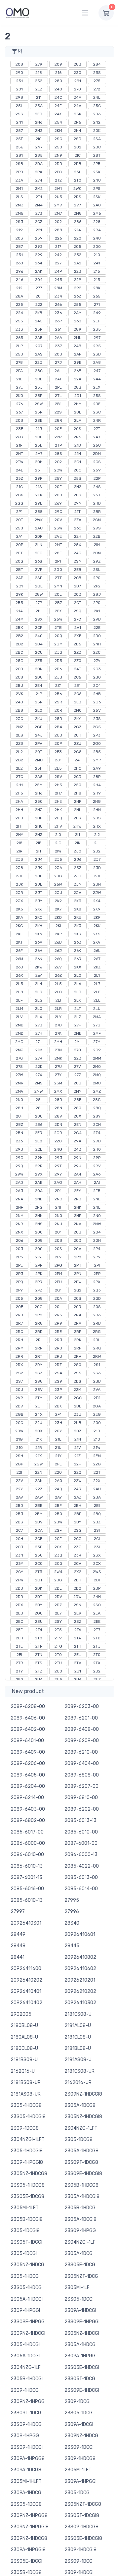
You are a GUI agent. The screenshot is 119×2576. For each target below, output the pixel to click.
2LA (78, 420)
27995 (72, 1900)
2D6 (58, 669)
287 (19, 247)
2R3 (58, 1315)
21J (39, 429)
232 (78, 255)
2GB (20, 1414)
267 (20, 412)
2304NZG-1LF (26, 2367)
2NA (19, 1199)
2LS (20, 197)
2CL (39, 379)
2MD (20, 1033)
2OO (39, 1249)
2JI (97, 876)
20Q (58, 636)
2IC (78, 155)
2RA (78, 1323)
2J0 (78, 851)
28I (39, 1108)
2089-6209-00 (82, 1741)
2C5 (78, 677)
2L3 (20, 984)
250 (58, 147)
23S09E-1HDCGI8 (83, 2174)
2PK (39, 1274)
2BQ (97, 1514)
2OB (58, 1240)
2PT (58, 561)
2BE (39, 1506)
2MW (39, 1091)
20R (58, 710)
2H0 (97, 1149)
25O (78, 785)
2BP (78, 1514)
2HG (97, 801)
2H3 (58, 785)
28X (78, 1116)
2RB (97, 1323)
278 (19, 362)
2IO (39, 139)
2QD (97, 1298)
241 (97, 263)
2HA (19, 801)
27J (58, 362)
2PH (78, 1265)
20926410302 (80, 2003)
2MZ (97, 1091)
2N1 (20, 122)
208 (19, 64)
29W (19, 1174)
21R (39, 1448)
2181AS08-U (78, 2060)
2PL (58, 387)
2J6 (78, 859)
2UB (78, 1423)
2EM (97, 1456)
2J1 (58, 760)
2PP (97, 1274)
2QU (19, 1390)
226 (58, 238)
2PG (58, 1265)
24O (19, 702)
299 (39, 255)
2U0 (58, 1671)
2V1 (78, 628)
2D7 (78, 586)
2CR (39, 628)
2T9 (58, 1638)
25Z (78, 868)
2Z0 (78, 661)
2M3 (20, 205)
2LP (19, 346)
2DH (78, 1580)
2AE (39, 1182)
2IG (58, 843)
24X (39, 1414)
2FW (20, 1580)
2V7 (78, 205)
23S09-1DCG (79, 2561)
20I (39, 296)
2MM (97, 1058)
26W (58, 884)
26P (58, 321)
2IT (39, 851)
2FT (19, 553)
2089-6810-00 (81, 1798)
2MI (78, 1042)
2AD (19, 1182)
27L (39, 1042)
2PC (58, 172)
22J (39, 362)
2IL (97, 843)
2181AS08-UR (26, 2094)
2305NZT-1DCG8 (83, 2504)
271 (97, 304)
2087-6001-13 (26, 1877)
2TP (58, 445)
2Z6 (19, 1141)
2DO (78, 1588)
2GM (58, 644)
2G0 (97, 743)
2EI (19, 1655)
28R (58, 420)
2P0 (97, 578)
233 (19, 329)
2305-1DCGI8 (25, 2231)
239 (39, 238)
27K (58, 1033)
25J (19, 354)
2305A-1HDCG (80, 2345)
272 (97, 89)
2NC (58, 1199)
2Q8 (39, 1298)
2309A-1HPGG (80, 2356)
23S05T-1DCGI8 (82, 2516)
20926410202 (26, 1980)
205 (78, 247)
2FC (39, 553)
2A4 (78, 1174)
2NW (97, 1224)
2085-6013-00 (81, 1877)
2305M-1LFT (78, 2470)
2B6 (58, 694)
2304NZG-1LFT (81, 2128)
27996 (72, 1912)
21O (97, 1439)
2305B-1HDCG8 (81, 2185)
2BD (19, 1506)
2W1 (58, 189)
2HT (20, 826)
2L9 (39, 992)
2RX (19, 1365)
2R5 (78, 437)
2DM (97, 454)
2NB (39, 1199)
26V (58, 967)
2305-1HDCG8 (26, 2105)
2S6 (97, 1373)
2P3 (97, 735)
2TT (58, 578)
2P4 (97, 1249)
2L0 (78, 975)
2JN (97, 884)
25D (58, 719)
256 (20, 147)
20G (20, 561)
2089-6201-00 (81, 1718)
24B (78, 346)
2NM (20, 1216)
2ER (39, 1133)
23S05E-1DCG (80, 2265)
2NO (58, 1216)
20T (20, 520)
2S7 (19, 1381)
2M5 (20, 213)
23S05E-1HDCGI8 (83, 2538)
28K (97, 288)
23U (78, 1414)
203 (19, 238)
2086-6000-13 (81, 1855)
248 (97, 238)
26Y (39, 975)
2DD (58, 164)
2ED (39, 114)
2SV (58, 777)
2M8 (78, 213)
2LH (97, 321)
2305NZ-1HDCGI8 (83, 2117)
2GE (58, 1398)
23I (97, 1547)
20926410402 (26, 2003)
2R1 (58, 1191)
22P (97, 478)
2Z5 (39, 661)
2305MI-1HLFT (26, 2481)
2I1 (78, 835)
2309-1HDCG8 (80, 2459)
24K (58, 114)
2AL (58, 371)
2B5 (97, 752)
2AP (20, 578)
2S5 (78, 1373)
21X (39, 1456)
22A (78, 379)
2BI (97, 1506)
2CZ (39, 222)
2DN (58, 1124)
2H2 (78, 487)
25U (97, 445)
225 (20, 304)
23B (97, 354)
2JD (97, 868)
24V (78, 106)
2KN (39, 934)
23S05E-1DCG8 (27, 2196)
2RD (39, 1332)
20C (78, 470)
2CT (78, 603)
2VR (39, 570)
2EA (97, 1613)
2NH (97, 644)
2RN (39, 1348)
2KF (97, 917)
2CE (39, 1539)
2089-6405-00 (28, 1775)
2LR (58, 1009)
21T (78, 512)
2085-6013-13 (80, 1820)
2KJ (78, 926)
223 (78, 271)
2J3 (19, 859)
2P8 (78, 1257)
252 (39, 81)
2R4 (78, 1315)
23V (39, 1390)
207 (39, 346)
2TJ (97, 1646)
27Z (78, 1075)
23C (97, 412)
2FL (58, 1464)
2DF (39, 536)
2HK (58, 810)
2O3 (78, 1232)
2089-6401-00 (27, 1741)
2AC (39, 528)
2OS (58, 1249)
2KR (78, 934)
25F (20, 139)
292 (78, 288)
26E (78, 371)
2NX (19, 1232)
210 (97, 255)
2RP (78, 1348)
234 (58, 296)
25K (78, 114)
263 (20, 338)
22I (19, 1472)
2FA (19, 371)
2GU (39, 1613)
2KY (78, 719)
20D (78, 594)
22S (58, 412)
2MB (20, 1025)
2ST (97, 155)
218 (39, 73)
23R (78, 1555)
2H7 (58, 793)
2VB (97, 619)
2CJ (19, 1547)
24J (39, 735)
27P (39, 603)
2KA (20, 917)
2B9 (78, 495)
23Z (20, 478)
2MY (78, 1091)
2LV (19, 1017)
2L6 (78, 984)
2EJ (20, 1613)
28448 (18, 1946)
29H (39, 1158)
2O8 (39, 1240)
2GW (39, 1464)
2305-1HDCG (25, 2276)
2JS (97, 719)
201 (20, 89)
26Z (58, 975)
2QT (39, 752)
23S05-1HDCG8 (28, 2185)
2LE (97, 992)
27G (97, 1025)
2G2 (19, 760)
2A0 (97, 205)
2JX (19, 901)
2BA (97, 1497)
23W (58, 528)
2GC (78, 1398)
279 (39, 64)
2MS (39, 1083)
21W (97, 1448)
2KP (58, 934)
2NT (20, 454)
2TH (78, 1646)
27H (39, 1033)
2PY (19, 1290)
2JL (39, 884)
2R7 (19, 1323)
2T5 (58, 1630)
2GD (39, 727)
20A (39, 1191)
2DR (19, 1597)
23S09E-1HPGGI (82, 2322)
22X (97, 1481)
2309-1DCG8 (25, 2128)
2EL (78, 1655)
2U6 (78, 1679)
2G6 (97, 702)
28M (58, 288)
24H (97, 1597)
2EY (78, 1191)
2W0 (78, 189)
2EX (97, 387)
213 (97, 280)
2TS (39, 1663)
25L (20, 106)
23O (39, 1555)
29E (78, 362)
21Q (20, 1448)
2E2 (19, 768)
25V (97, 710)
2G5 (97, 727)
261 (58, 329)
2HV (58, 826)
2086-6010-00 (27, 1855)
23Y (20, 1563)
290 (19, 73)
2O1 (58, 1232)
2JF (39, 876)
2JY (39, 901)
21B (78, 445)
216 (58, 73)
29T (58, 1166)
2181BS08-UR (26, 2083)
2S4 (58, 1373)
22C (97, 652)
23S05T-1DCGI (26, 2242)
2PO (97, 603)
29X (39, 1174)
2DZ (58, 1605)
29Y (58, 1174)
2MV (20, 1091)
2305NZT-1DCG (81, 2276)
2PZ (39, 1290)
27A (97, 661)
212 (19, 288)
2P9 (97, 1257)
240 (58, 89)
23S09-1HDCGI (27, 2447)
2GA (97, 1406)
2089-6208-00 (28, 1706)
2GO (58, 570)
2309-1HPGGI (25, 2310)
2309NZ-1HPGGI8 (30, 2527)
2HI (39, 611)
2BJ (19, 1514)
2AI (97, 1182)
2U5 (58, 1679)
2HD (97, 503)
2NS (39, 1224)
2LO (39, 1009)
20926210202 (80, 1991)
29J (58, 1158)
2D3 (58, 661)
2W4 (58, 1572)
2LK (78, 1000)
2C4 (97, 685)
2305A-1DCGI (25, 2356)
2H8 (78, 793)
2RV (78, 1356)
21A (20, 611)
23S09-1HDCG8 (81, 2527)
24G (58, 1149)
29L (39, 503)
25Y (58, 478)
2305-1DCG (77, 2493)
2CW (58, 470)
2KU (39, 719)
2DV (58, 1597)
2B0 (97, 677)
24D (78, 1149)
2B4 (58, 727)
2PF (39, 1265)
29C (58, 512)
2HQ (58, 818)
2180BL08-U (24, 2026)
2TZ (39, 1671)
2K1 (97, 611)
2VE (58, 536)
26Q (58, 959)
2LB (78, 702)
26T (97, 959)
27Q (19, 1058)
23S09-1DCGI (79, 2447)
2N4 (78, 131)
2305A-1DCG (79, 2253)
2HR (78, 818)
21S (39, 487)
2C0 (19, 669)
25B (78, 478)
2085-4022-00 (82, 1866)
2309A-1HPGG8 (28, 2459)
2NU (58, 1224)
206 (97, 114)
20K (97, 131)
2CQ (58, 1563)
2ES (20, 735)
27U (58, 1067)
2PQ (20, 1282)
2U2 (97, 1671)
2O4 (97, 1232)
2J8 (19, 868)
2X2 (78, 1572)
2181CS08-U (78, 2014)
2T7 (97, 1630)
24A (78, 97)
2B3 (19, 603)
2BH (78, 1506)
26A (39, 942)
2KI (58, 926)
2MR (20, 1083)
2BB (97, 1381)
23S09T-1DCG (26, 2413)
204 (39, 280)
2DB (78, 164)
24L (97, 97)
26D (78, 942)
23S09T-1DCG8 (81, 2162)
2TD (97, 1638)
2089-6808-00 (82, 1775)
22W (78, 1481)
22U (39, 1423)
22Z (39, 1489)
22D (78, 1058)
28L (78, 412)
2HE (58, 801)
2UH (78, 735)
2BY (78, 1522)
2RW (97, 1356)
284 (97, 64)
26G (19, 437)
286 (78, 222)
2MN (58, 586)
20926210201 (80, 1980)
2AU (97, 1489)
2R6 (97, 1315)
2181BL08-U (78, 2048)
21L (58, 1439)
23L (78, 172)
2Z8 (58, 1141)
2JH (78, 876)
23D (39, 1547)
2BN (19, 1133)
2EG (97, 1414)
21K (39, 1439)
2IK (78, 843)
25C (97, 106)
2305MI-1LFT (25, 2208)
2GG (19, 503)
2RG (97, 1332)
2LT (78, 1009)
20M (97, 553)
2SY (58, 1621)
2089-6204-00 (28, 1786)
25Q (39, 801)
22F (78, 1464)
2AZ (78, 1497)
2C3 (97, 669)
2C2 (58, 462)
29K (20, 594)
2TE (19, 1646)
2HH (19, 810)
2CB (78, 578)
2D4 (39, 644)
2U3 (58, 197)
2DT (39, 1597)
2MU (97, 1083)
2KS (97, 934)
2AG (58, 1182)
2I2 (97, 835)
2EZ (39, 89)
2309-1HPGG (25, 2436)
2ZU (78, 743)
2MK (58, 1058)
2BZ (97, 1522)
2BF (58, 1506)
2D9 (19, 1406)
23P (58, 1390)
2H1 (20, 785)
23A (19, 180)
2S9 (58, 1381)
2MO (97, 1067)
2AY (58, 1497)
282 (78, 147)
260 (78, 321)
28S (58, 454)
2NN (39, 1216)
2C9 (97, 1050)
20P (20, 545)
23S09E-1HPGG (28, 2322)
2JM (78, 884)
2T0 (78, 180)
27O (78, 1050)
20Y (58, 1431)
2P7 (58, 1257)
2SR (58, 702)
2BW (58, 1522)
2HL (78, 810)
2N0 (19, 1100)
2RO (58, 1348)
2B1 (58, 404)
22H (78, 536)
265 (97, 296)
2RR (19, 1356)
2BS (19, 1522)
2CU (39, 652)
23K (97, 172)
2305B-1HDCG (80, 2208)
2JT (39, 893)
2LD (78, 992)
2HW (78, 826)
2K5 (20, 909)
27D (58, 1025)
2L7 (97, 984)
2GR (58, 1133)
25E (39, 445)
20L (58, 594)
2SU (39, 1621)
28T (20, 1116)
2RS (78, 197)
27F (78, 1025)
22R (58, 437)
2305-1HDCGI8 (27, 2151)
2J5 (58, 859)
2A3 (78, 553)
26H (39, 951)
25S (97, 396)
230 (78, 73)
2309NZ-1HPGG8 (29, 2516)
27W (19, 1075)
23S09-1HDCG (26, 2424)
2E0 (39, 710)
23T (39, 470)
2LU (97, 1009)
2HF (78, 801)
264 (39, 263)
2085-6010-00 (81, 1832)
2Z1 (58, 685)
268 (20, 263)
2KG (19, 926)
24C (58, 97)
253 (19, 321)
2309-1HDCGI (79, 2573)
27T (97, 429)
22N (39, 1472)
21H (78, 454)
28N (58, 1108)
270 (78, 89)
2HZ (39, 835)
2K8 (78, 909)
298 (19, 97)
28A (19, 296)
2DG (58, 1580)
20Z (78, 1431)
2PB (97, 164)
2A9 (97, 768)
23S (97, 73)
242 (58, 255)
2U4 (39, 1679)
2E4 (39, 685)
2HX (97, 826)
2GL (39, 586)
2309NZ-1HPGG (28, 2402)
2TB (58, 628)
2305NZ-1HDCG (27, 2265)
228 (97, 222)
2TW (20, 462)
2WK (39, 520)
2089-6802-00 (28, 1820)
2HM (78, 404)
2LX (39, 1017)
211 (39, 97)
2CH (19, 1539)
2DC (97, 147)
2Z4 (97, 1133)
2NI (58, 1207)
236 (58, 313)
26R (78, 959)
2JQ (58, 652)
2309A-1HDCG (26, 2493)
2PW (78, 1282)
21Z (78, 1456)
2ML (78, 338)
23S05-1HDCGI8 (28, 2117)
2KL (19, 934)
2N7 (39, 147)
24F (58, 106)
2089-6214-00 (27, 1798)
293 (39, 247)
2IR (20, 851)
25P (39, 329)
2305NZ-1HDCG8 (29, 2174)
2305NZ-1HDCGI (82, 2333)
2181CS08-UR (79, 2071)
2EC (20, 1621)
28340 (72, 1923)
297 (97, 338)
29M (78, 503)
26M (19, 959)
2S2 (20, 1373)
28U (39, 1116)
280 (58, 81)
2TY (19, 1671)
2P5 (20, 1257)
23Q (58, 1555)
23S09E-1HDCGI (82, 2390)
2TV (78, 1663)
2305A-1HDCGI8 (82, 2196)
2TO (58, 1655)
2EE (97, 1621)
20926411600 (26, 1969)
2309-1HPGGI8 (27, 2162)
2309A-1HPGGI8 (28, 2550)
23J (39, 387)
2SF (58, 1530)
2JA (58, 868)
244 (97, 379)
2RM (20, 1348)
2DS (78, 1381)
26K (78, 951)
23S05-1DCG (79, 2413)
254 (58, 122)
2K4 (97, 901)
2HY (20, 835)
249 (97, 313)
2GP (19, 1464)
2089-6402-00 (28, 1729)
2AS (39, 354)
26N (39, 959)
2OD (78, 1240)
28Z (20, 1124)
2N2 (97, 122)
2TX (97, 1663)
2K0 (20, 396)
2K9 (97, 909)
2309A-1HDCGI (80, 2310)
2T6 (78, 1630)
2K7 (58, 909)
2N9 (58, 155)
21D (97, 1431)
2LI (58, 1000)
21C (20, 487)
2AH (78, 1182)
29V (97, 1166)
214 (78, 230)
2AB (39, 338)
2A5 (39, 777)
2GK (19, 495)
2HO (19, 818)
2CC (19, 1423)
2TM (39, 1398)
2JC (19, 719)
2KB (39, 313)
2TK (39, 495)
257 (19, 131)
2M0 (78, 710)
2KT (19, 942)
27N (58, 1050)
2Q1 (58, 1290)
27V (78, 1067)
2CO (39, 1563)
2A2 (78, 263)
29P (97, 1158)
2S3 (39, 1373)
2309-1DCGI (78, 2402)
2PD (20, 172)
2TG (58, 1646)
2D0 (97, 636)
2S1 (97, 1365)
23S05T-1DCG (80, 2379)
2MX (58, 1091)
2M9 (58, 205)
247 (97, 371)
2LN (39, 545)
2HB (97, 694)
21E (19, 379)
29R (39, 1166)
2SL (97, 570)
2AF (78, 354)
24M (20, 619)
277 (39, 288)
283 (78, 64)
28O (78, 1108)
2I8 (20, 843)
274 (39, 180)
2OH (97, 1240)
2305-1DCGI (24, 2253)
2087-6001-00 (81, 1843)
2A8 (97, 362)
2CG (78, 1539)
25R (39, 412)
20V (58, 520)
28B (78, 387)
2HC (78, 768)
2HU (39, 826)
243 (58, 280)
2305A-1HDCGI (27, 2299)
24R (97, 420)
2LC (58, 992)
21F (19, 445)
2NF (20, 1207)
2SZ (78, 1621)
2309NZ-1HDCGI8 (83, 2094)
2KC (39, 917)
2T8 (39, 1638)
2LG (39, 1000)
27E (20, 387)
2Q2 (78, 1290)
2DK (39, 1588)
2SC (58, 139)
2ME (78, 1033)
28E (78, 1100)
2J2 (97, 851)
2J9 (39, 868)
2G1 (78, 462)
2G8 (78, 752)
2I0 (58, 835)
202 (58, 222)
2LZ (78, 1017)
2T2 (58, 180)
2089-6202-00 (82, 1809)
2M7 (58, 213)
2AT (58, 379)
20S (78, 429)
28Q (97, 1108)
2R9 (58, 1323)
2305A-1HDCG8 (81, 2151)
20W (19, 1431)
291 (78, 81)
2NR (19, 1224)
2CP (39, 437)
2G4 (78, 1133)
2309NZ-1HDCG (81, 2436)
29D (19, 1149)
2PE (19, 1265)
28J (97, 594)
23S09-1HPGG (80, 2231)
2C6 (78, 694)
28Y (97, 1116)
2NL (97, 1207)
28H (19, 1108)
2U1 (78, 1671)
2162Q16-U (23, 2071)
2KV (97, 942)
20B (19, 420)
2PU (58, 1282)
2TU (58, 1663)
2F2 (97, 1398)
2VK (20, 694)
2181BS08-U (24, 2060)
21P (39, 694)
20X (39, 1431)
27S (19, 1067)
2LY (58, 1017)
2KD (58, 917)
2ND (78, 1199)
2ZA (78, 520)
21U (58, 1448)
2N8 (97, 180)
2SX (39, 619)
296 (20, 271)
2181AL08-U (78, 2026)
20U (78, 1083)
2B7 (58, 603)
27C (78, 619)
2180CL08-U (24, 2048)
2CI (97, 1539)
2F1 (58, 1414)
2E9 (78, 1613)
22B (97, 536)
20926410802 (80, 1957)
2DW (78, 1597)
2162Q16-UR (78, 2083)
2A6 (97, 1174)
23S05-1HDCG (26, 2288)
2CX (97, 1563)
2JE (20, 876)
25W (58, 619)
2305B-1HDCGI (27, 2379)
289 (78, 329)
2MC (39, 760)
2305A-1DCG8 (80, 2105)
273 (39, 213)
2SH (19, 1456)
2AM (78, 313)
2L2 (19, 752)
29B (97, 1141)
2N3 (39, 131)
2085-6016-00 (27, 1889)
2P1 (19, 512)
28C (39, 371)
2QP (58, 743)
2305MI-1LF (77, 2288)
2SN (78, 1605)
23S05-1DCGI (79, 2299)
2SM (78, 561)
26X (20, 975)
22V (20, 1481)
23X (97, 1555)
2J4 (39, 859)
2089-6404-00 (82, 1763)
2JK (20, 884)
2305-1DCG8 (79, 2139)
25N (39, 702)
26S (39, 561)
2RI (39, 1340)
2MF (97, 1033)
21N (78, 1439)
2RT (39, 1356)
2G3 (78, 727)
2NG (39, 1207)
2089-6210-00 (81, 1752)
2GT (39, 1580)
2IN (97, 545)
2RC (19, 1332)
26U (20, 967)
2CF (58, 1539)
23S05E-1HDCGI (82, 2367)
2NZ (20, 727)
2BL (78, 1406)
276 (20, 404)
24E (20, 470)
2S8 (39, 1381)
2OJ (19, 1249)
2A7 (39, 454)
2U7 (97, 1679)
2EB (78, 570)
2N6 (39, 122)
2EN (78, 1124)
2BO (58, 1514)
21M (39, 1050)
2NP (78, 1216)
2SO (97, 1605)
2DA (39, 164)
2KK (97, 926)
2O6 (20, 1240)
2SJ (19, 222)
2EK (58, 611)
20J (58, 354)
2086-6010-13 (27, 1866)
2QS (97, 1307)
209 (58, 64)
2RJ (58, 1340)
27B (39, 1025)
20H (39, 462)
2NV (78, 1224)
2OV (78, 1249)
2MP (97, 760)
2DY (39, 1605)
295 (97, 346)
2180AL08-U (24, 2037)
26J (58, 951)
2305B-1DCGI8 (27, 2219)
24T (78, 669)
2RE (58, 1332)
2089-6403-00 (28, 1809)
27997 (18, 1912)
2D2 (20, 644)
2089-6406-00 (28, 1718)
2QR (78, 1307)
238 (39, 512)
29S (97, 528)
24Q (39, 636)
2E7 (58, 1613)
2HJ (39, 810)
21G (19, 1439)
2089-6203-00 (82, 1706)
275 (97, 81)
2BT (20, 570)
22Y (19, 1489)
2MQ (97, 1075)
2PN (78, 1274)
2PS (97, 189)
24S (97, 487)
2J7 (97, 859)
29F (39, 478)
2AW (39, 1497)
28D (58, 1100)
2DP (97, 1588)
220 (78, 238)
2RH (19, 1340)
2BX (19, 628)
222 (39, 304)
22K (39, 1067)
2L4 (39, 984)
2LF (19, 1000)
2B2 (20, 636)
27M (97, 1042)
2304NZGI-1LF (80, 2242)
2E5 (58, 768)
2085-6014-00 (81, 1889)
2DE (97, 404)
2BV (39, 1522)
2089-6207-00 (81, 1786)
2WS (97, 1572)
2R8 (39, 1323)
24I (78, 760)
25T (97, 495)
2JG (58, 876)
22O (58, 1472)
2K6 (39, 909)
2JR (19, 893)
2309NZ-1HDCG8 (29, 2538)
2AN (39, 1481)
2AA (58, 338)
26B (58, 942)
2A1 (19, 536)
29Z (97, 561)
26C (78, 528)
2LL (97, 1000)
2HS (97, 818)
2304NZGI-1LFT (28, 2139)
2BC (19, 652)
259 (97, 470)
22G (97, 1464)
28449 (18, 1934)
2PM (58, 1274)
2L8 (20, 992)
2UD (58, 735)
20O (97, 1423)
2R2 (39, 1315)
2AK (39, 271)
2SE (39, 420)
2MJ (20, 1050)
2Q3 (97, 1290)
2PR (39, 1282)
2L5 (58, 984)
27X (39, 1075)
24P (58, 271)
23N (19, 1555)
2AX (97, 437)
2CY (20, 1572)
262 (78, 296)
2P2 (97, 586)
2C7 (19, 1530)
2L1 (97, 975)
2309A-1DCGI (79, 2424)
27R (39, 1058)
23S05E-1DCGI (26, 2561)
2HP (39, 818)
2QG (39, 1307)
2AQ (58, 1489)
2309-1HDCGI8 (80, 2550)
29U (78, 1166)
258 (19, 528)
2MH (58, 1042)
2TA (78, 1638)
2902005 (21, 2014)
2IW (58, 851)
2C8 (19, 677)
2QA (58, 1298)
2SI (97, 1530)
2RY (39, 1365)
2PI (97, 1265)
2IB (39, 843)
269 (58, 503)
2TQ (97, 1655)
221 (39, 230)
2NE (97, 1199)
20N (39, 669)
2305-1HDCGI (25, 2345)
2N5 (78, 122)
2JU (58, 893)
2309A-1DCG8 (26, 2470)
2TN (39, 1655)
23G (78, 1547)
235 (97, 329)
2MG (19, 1042)
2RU (58, 1356)
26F (19, 951)
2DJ (19, 1588)
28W (39, 594)
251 (20, 81)
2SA (97, 139)
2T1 (39, 197)
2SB (19, 164)
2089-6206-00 (28, 1763)
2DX (19, 1605)
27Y (58, 1075)
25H (39, 768)
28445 (72, 1946)
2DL (58, 1588)
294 (97, 230)
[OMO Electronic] (18, 13)
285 (39, 155)
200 (97, 247)
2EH (20, 1638)
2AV (20, 1497)
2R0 (19, 1315)
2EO (20, 1679)
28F (58, 553)
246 (20, 280)
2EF (19, 1630)
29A (78, 1141)
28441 (18, 1957)
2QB (78, 1298)
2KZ (97, 967)
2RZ (58, 1365)
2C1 (20, 586)
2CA (39, 1530)
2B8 (19, 710)
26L (97, 951)
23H (58, 1423)
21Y (58, 1456)
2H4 (97, 785)
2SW (39, 404)
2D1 (78, 396)
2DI (97, 1580)
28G (97, 1100)
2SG (78, 1530)
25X (78, 545)
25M (39, 785)
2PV (39, 743)
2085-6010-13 (27, 1900)
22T (97, 1472)
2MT (58, 545)
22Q (78, 1472)
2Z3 (20, 743)
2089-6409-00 (28, 1752)
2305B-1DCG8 (26, 2573)
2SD (78, 139)
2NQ (97, 1216)
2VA (97, 1390)
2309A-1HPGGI (80, 2481)
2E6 (39, 1124)
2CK (58, 1547)
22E (97, 628)
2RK (78, 1340)
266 (58, 304)
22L (39, 1149)
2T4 (39, 1630)
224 (20, 313)
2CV (78, 1563)
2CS (97, 462)
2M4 (39, 205)
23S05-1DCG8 (26, 2504)
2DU (58, 495)
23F (39, 396)
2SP (39, 578)
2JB (58, 677)
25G (20, 661)
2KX (78, 967)
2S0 (78, 1365)
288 (58, 230)
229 (78, 280)
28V (58, 1116)
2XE (78, 636)
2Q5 (19, 1298)
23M (58, 1083)
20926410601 (80, 1934)
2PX (97, 1282)
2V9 (19, 1398)
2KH (39, 926)
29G (20, 1158)
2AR (78, 1489)
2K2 (58, 901)
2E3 (58, 752)
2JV (78, 893)
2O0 (39, 1232)
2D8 (39, 677)
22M (78, 1390)
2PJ (20, 1274)
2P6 (39, 1257)
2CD (78, 777)
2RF (78, 1332)
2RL (97, 1340)
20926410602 (80, 1969)
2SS (19, 114)
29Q (19, 1166)
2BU (19, 685)
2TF (39, 1646)
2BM (39, 1514)
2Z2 (78, 652)
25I (39, 1100)
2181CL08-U (78, 2037)
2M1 (19, 189)
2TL (58, 396)
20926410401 (26, 1991)
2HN (97, 810)
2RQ (97, 1348)
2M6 (97, 213)
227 (58, 263)
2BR (97, 512)
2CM (97, 520)
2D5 (78, 644)
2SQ (78, 611)
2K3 (78, 901)
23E (20, 429)
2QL (58, 1307)
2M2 (39, 189)
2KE (78, 917)
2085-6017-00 (27, 1832)
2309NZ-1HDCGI (28, 2333)
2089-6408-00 (82, 1729)
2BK (58, 1406)
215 (97, 271)
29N (78, 1158)
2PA (39, 172)
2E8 (39, 1141)
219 (20, 230)
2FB (97, 1191)
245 (39, 321)
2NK (78, 1207)
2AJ (19, 1191)
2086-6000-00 (28, 1843)
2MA (97, 1017)
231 (20, 255)
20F (58, 487)
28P (97, 777)
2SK (97, 197)
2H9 (97, 793)
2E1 (78, 685)
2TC (20, 777)
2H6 (39, 793)
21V (78, 1448)
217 (58, 247)
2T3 (39, 1572)
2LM (19, 1009)
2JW (97, 893)
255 (78, 304)
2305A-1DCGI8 (80, 2219)
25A (39, 106)
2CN (97, 1124)
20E (58, 429)
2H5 (19, 793)
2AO (58, 1481)
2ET (39, 1406)
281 (20, 155)
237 (58, 346)
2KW (39, 967)
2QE (20, 1307)
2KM (58, 131)
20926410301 (26, 1923)
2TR (20, 1663)
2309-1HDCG (25, 2390)
